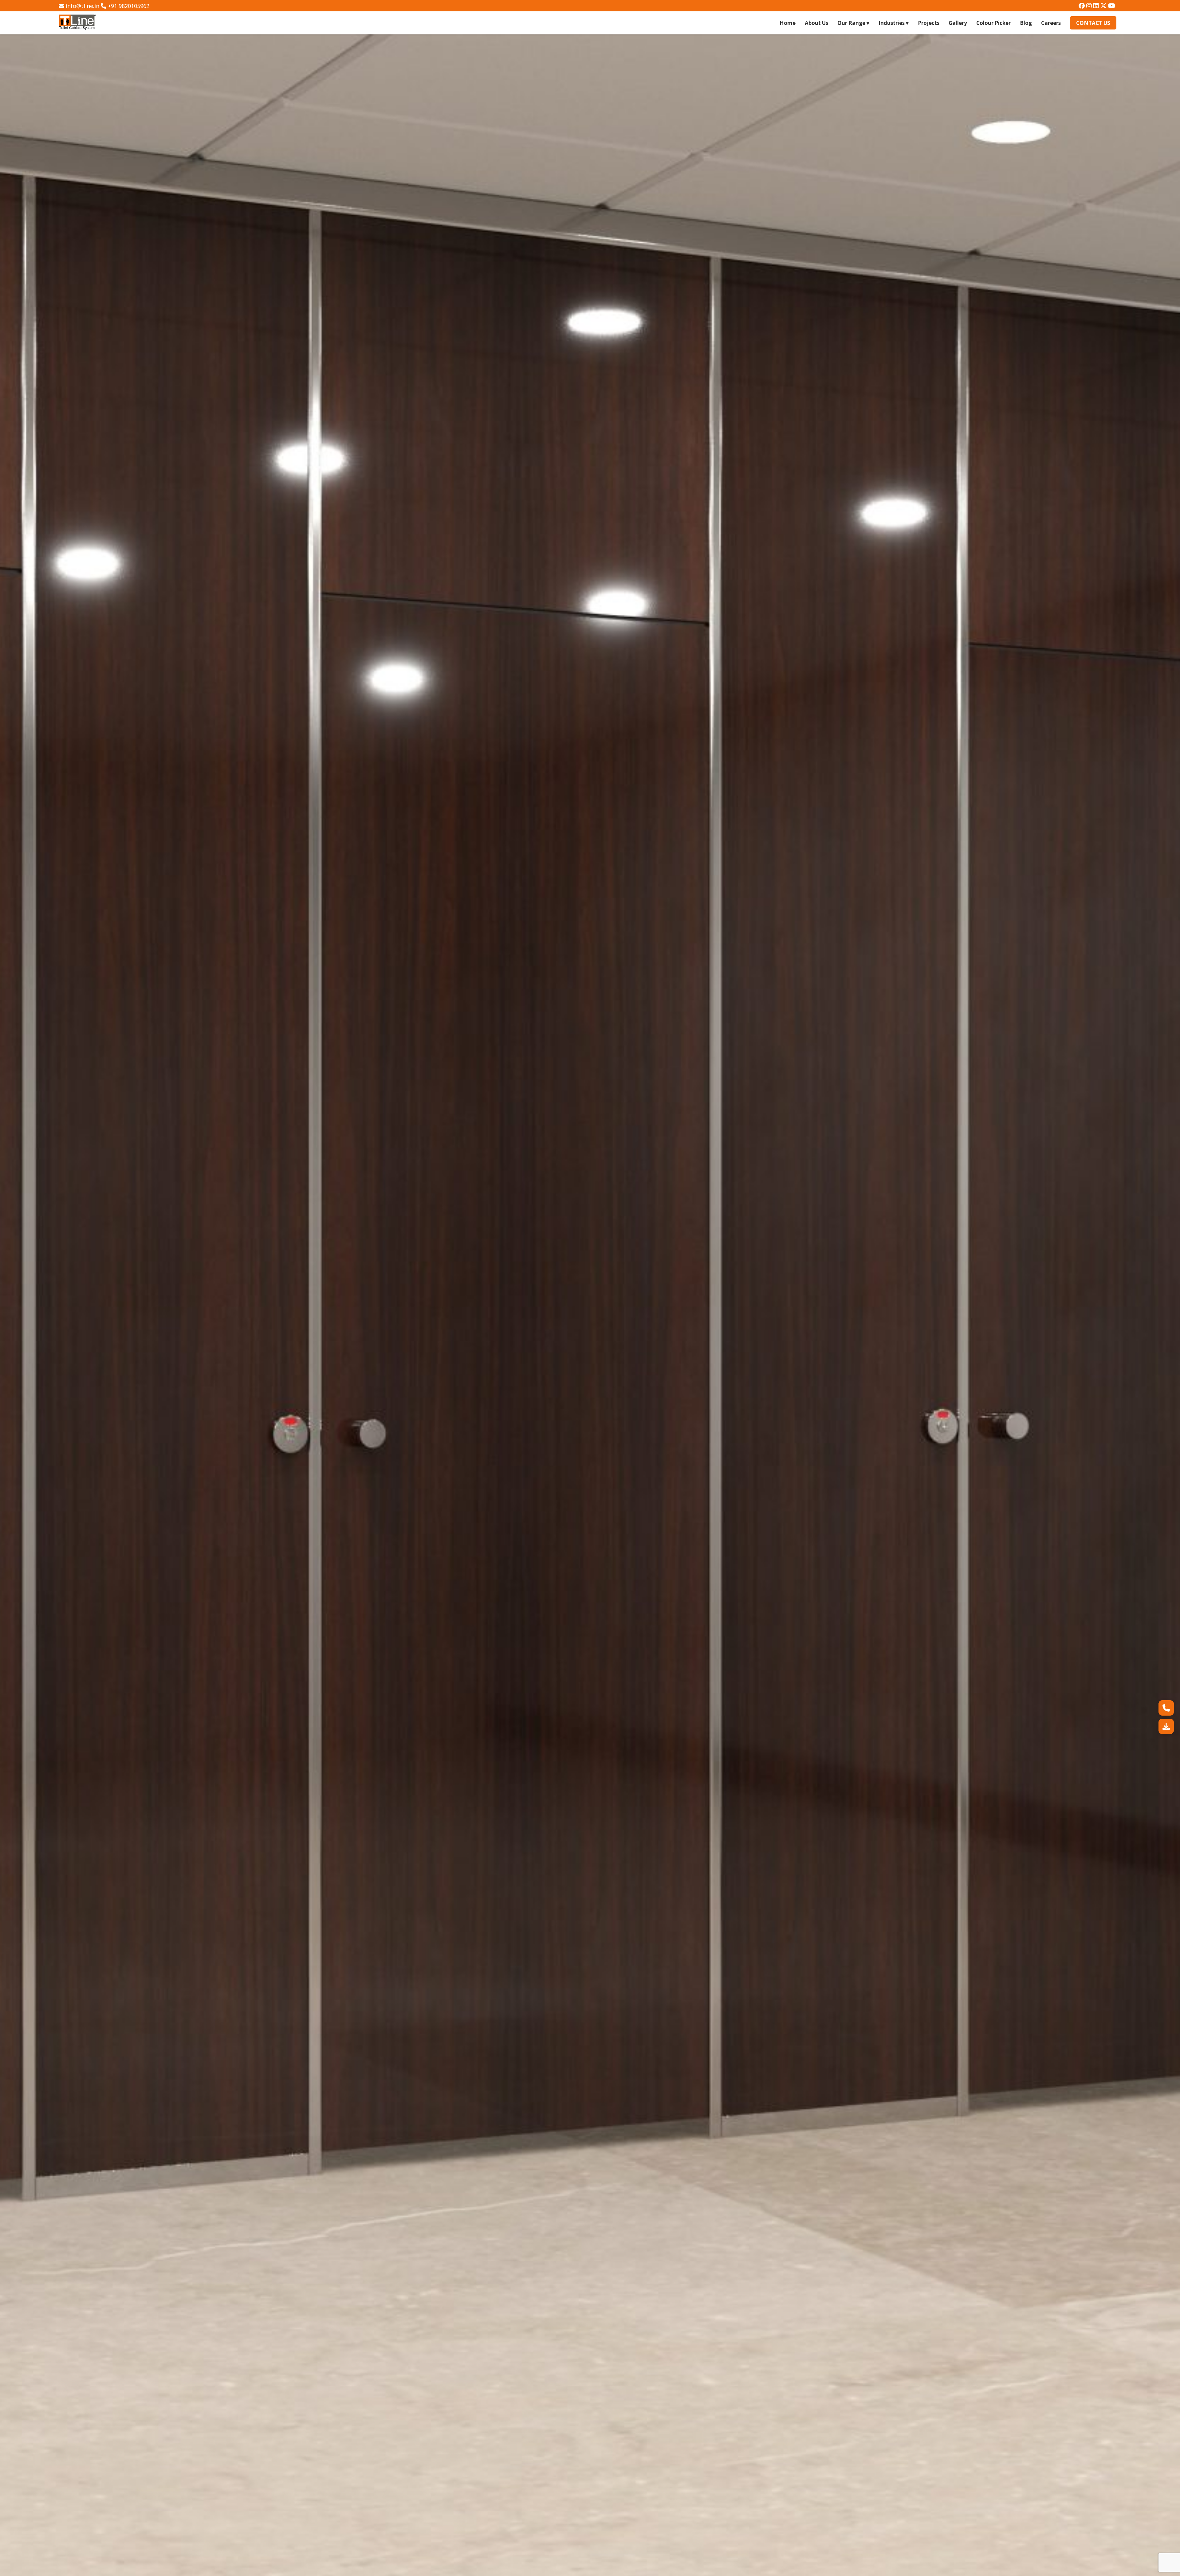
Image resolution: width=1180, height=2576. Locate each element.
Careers (1051, 23)
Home (788, 23)
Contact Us (1093, 23)
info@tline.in (83, 6)
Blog (1026, 23)
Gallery (958, 23)
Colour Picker (993, 23)
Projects (929, 23)
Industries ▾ (894, 23)
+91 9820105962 (129, 6)
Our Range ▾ (853, 23)
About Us (816, 23)
